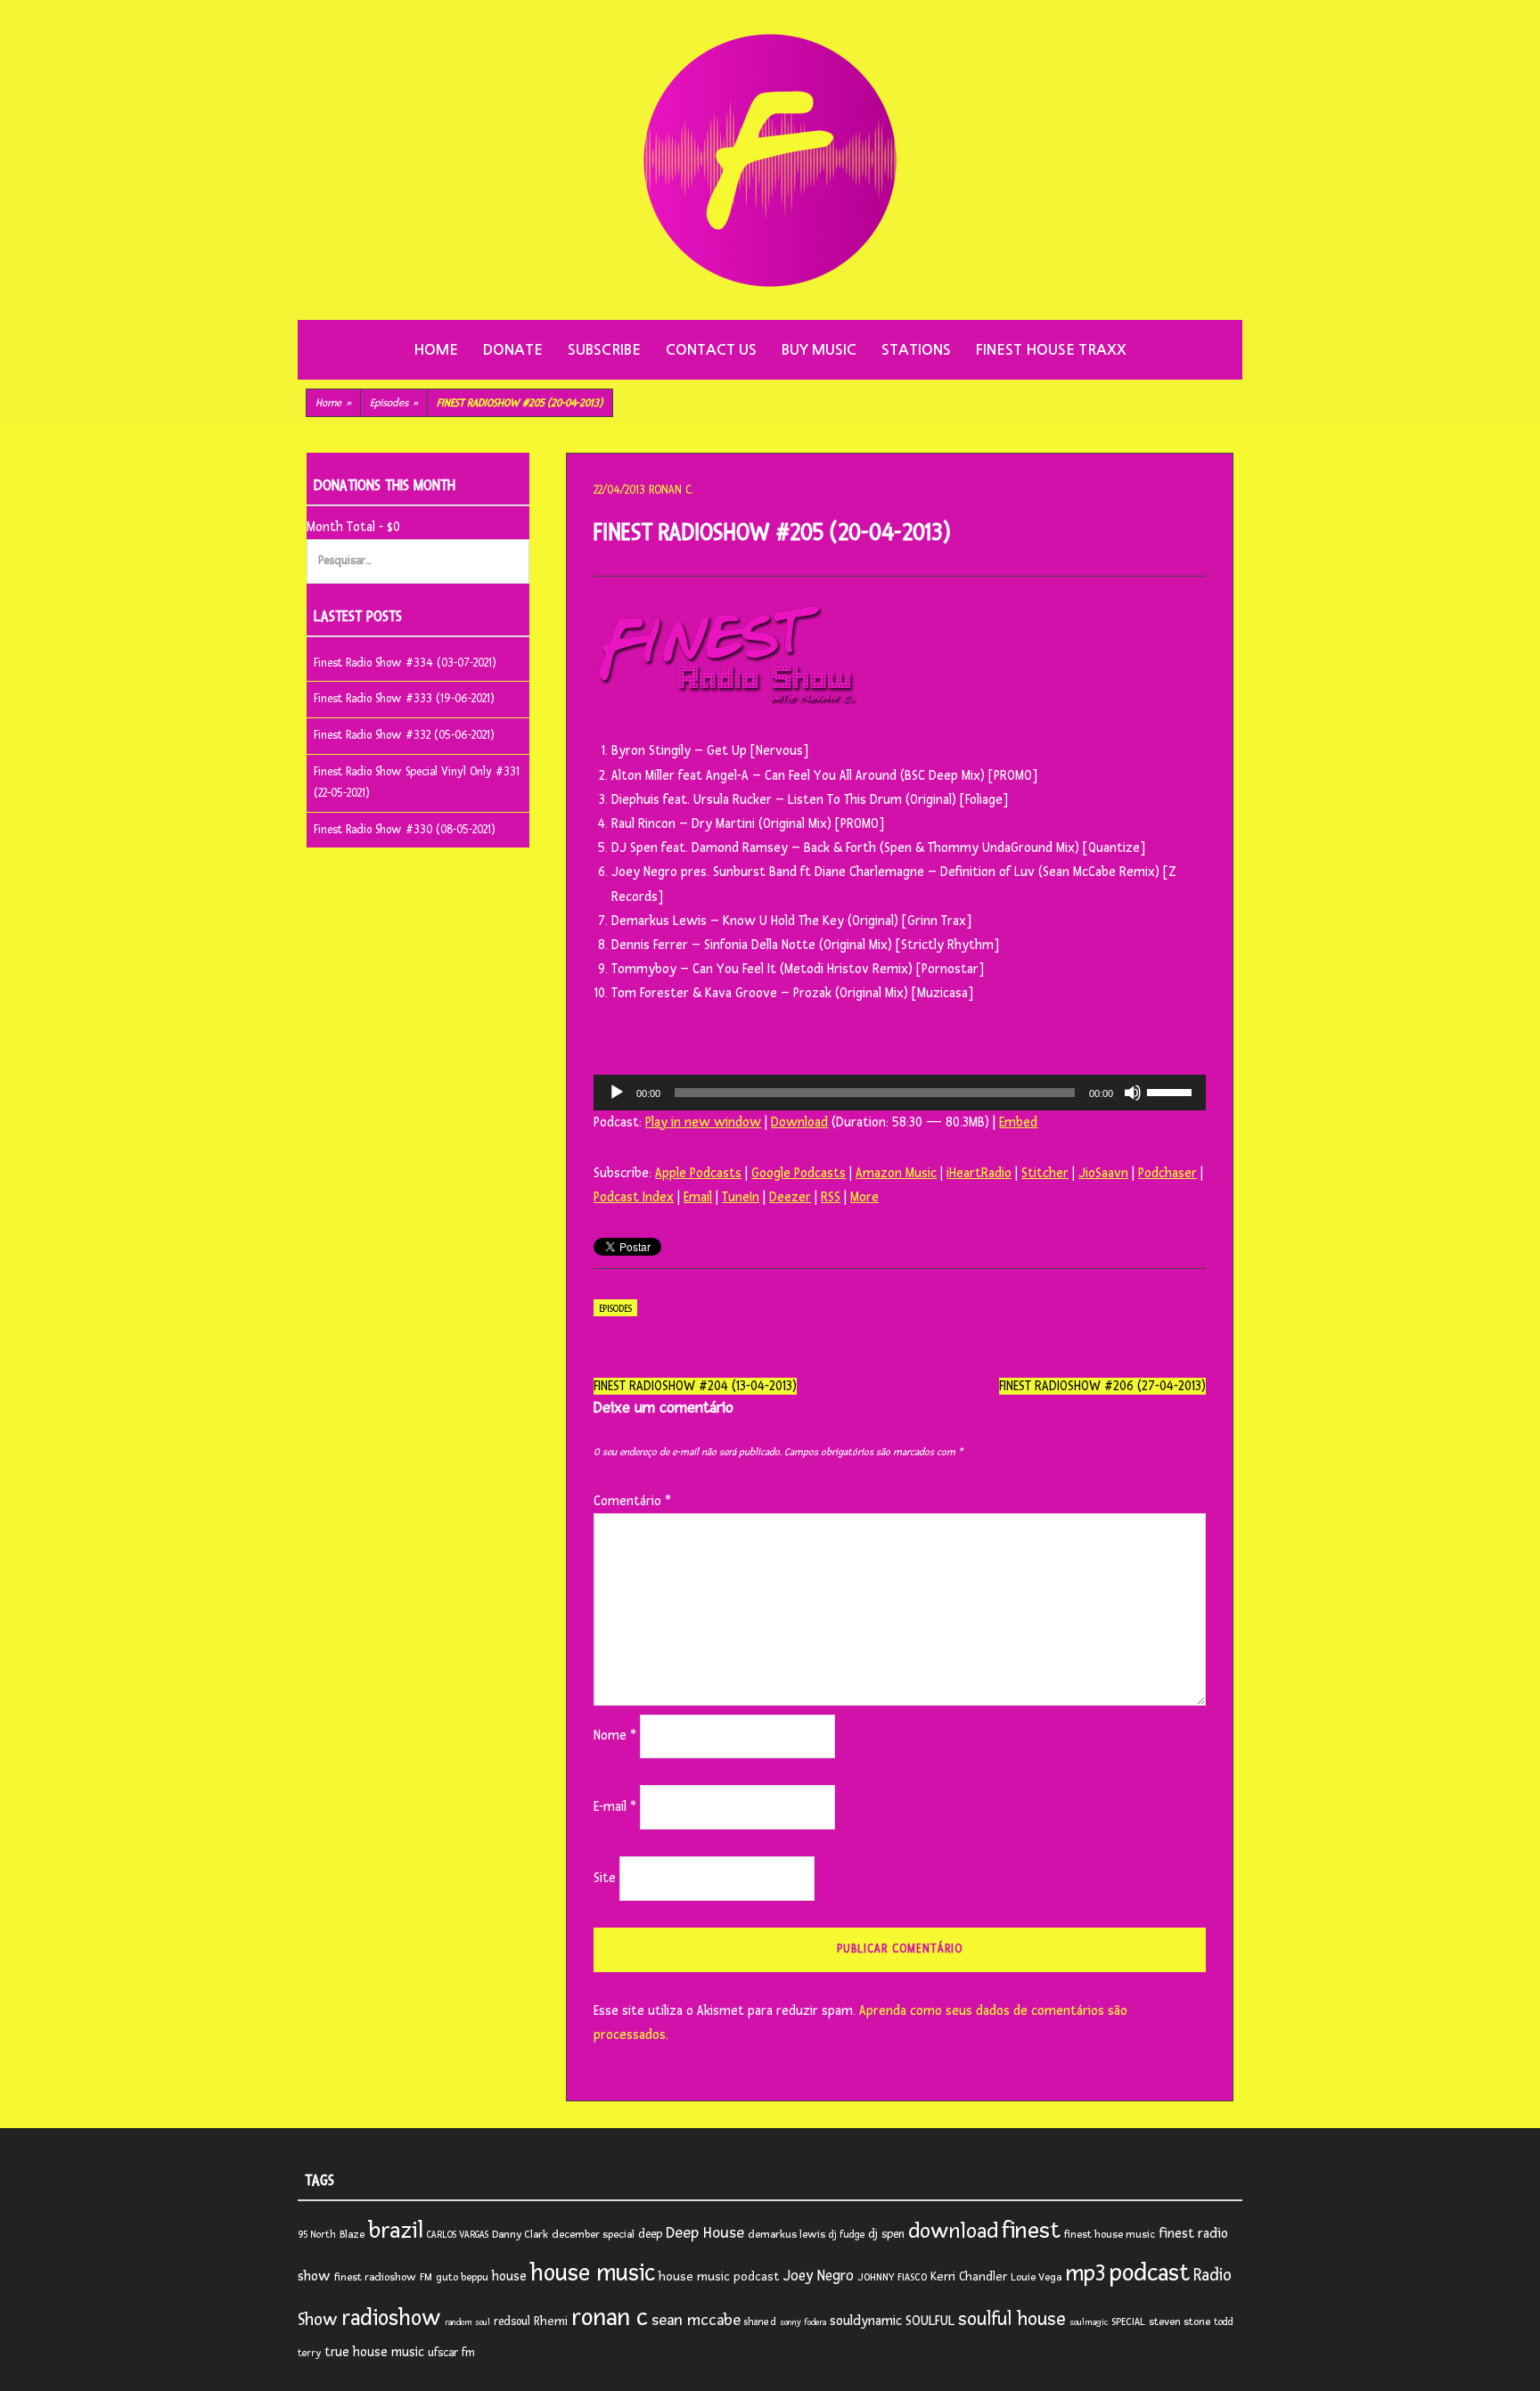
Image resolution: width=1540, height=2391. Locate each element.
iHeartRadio (979, 1173)
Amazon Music (896, 1173)
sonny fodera (803, 2322)
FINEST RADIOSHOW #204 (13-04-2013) (695, 1386)
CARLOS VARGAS (458, 2235)
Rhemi (551, 2321)
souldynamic (866, 2321)
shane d (760, 2322)
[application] (900, 1093)
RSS (831, 1197)
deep (650, 2234)
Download (799, 1122)
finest (1031, 2231)
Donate (513, 350)
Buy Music (819, 350)
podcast (1150, 2273)
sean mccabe (696, 2320)
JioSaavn (1103, 1173)
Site (605, 1878)
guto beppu (462, 2277)
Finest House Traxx (1051, 350)
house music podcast (719, 2276)
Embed (1018, 1122)
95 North (317, 2235)
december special (593, 2235)
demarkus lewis (786, 2235)
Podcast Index (634, 1197)
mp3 (1085, 2273)
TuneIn (741, 1197)
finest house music (1110, 2235)
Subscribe (604, 350)
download (953, 2231)
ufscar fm (451, 2353)
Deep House (705, 2233)
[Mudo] (1133, 1093)
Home (436, 350)
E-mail (615, 1807)
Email (698, 1197)
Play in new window (703, 1122)
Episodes (394, 403)
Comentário (632, 1501)
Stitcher (1045, 1173)
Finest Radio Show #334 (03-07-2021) (405, 663)
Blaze (352, 2235)
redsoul (512, 2321)
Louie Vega (1036, 2277)
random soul (467, 2322)
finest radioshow (375, 2277)
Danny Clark (520, 2235)
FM (426, 2277)
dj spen (886, 2234)
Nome (615, 1736)
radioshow (391, 2318)
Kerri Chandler (969, 2276)
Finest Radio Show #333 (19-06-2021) (404, 699)
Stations (916, 350)
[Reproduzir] (617, 1093)
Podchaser (1167, 1173)
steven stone (1180, 2322)
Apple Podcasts (698, 1173)
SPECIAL (1128, 2322)
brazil (396, 2231)
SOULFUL (930, 2321)
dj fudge (847, 2235)
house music (593, 2273)
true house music (374, 2352)
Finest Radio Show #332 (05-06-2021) (404, 735)
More (864, 1197)
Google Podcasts (799, 1173)
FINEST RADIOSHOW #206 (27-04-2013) (1102, 1386)
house (509, 2276)
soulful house (1012, 2319)
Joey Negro (819, 2276)
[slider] (1172, 1091)
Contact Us (711, 350)
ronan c (610, 2317)
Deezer (790, 1197)
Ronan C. (671, 490)
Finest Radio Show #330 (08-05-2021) (405, 830)
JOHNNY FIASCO (892, 2277)
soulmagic (1089, 2322)
